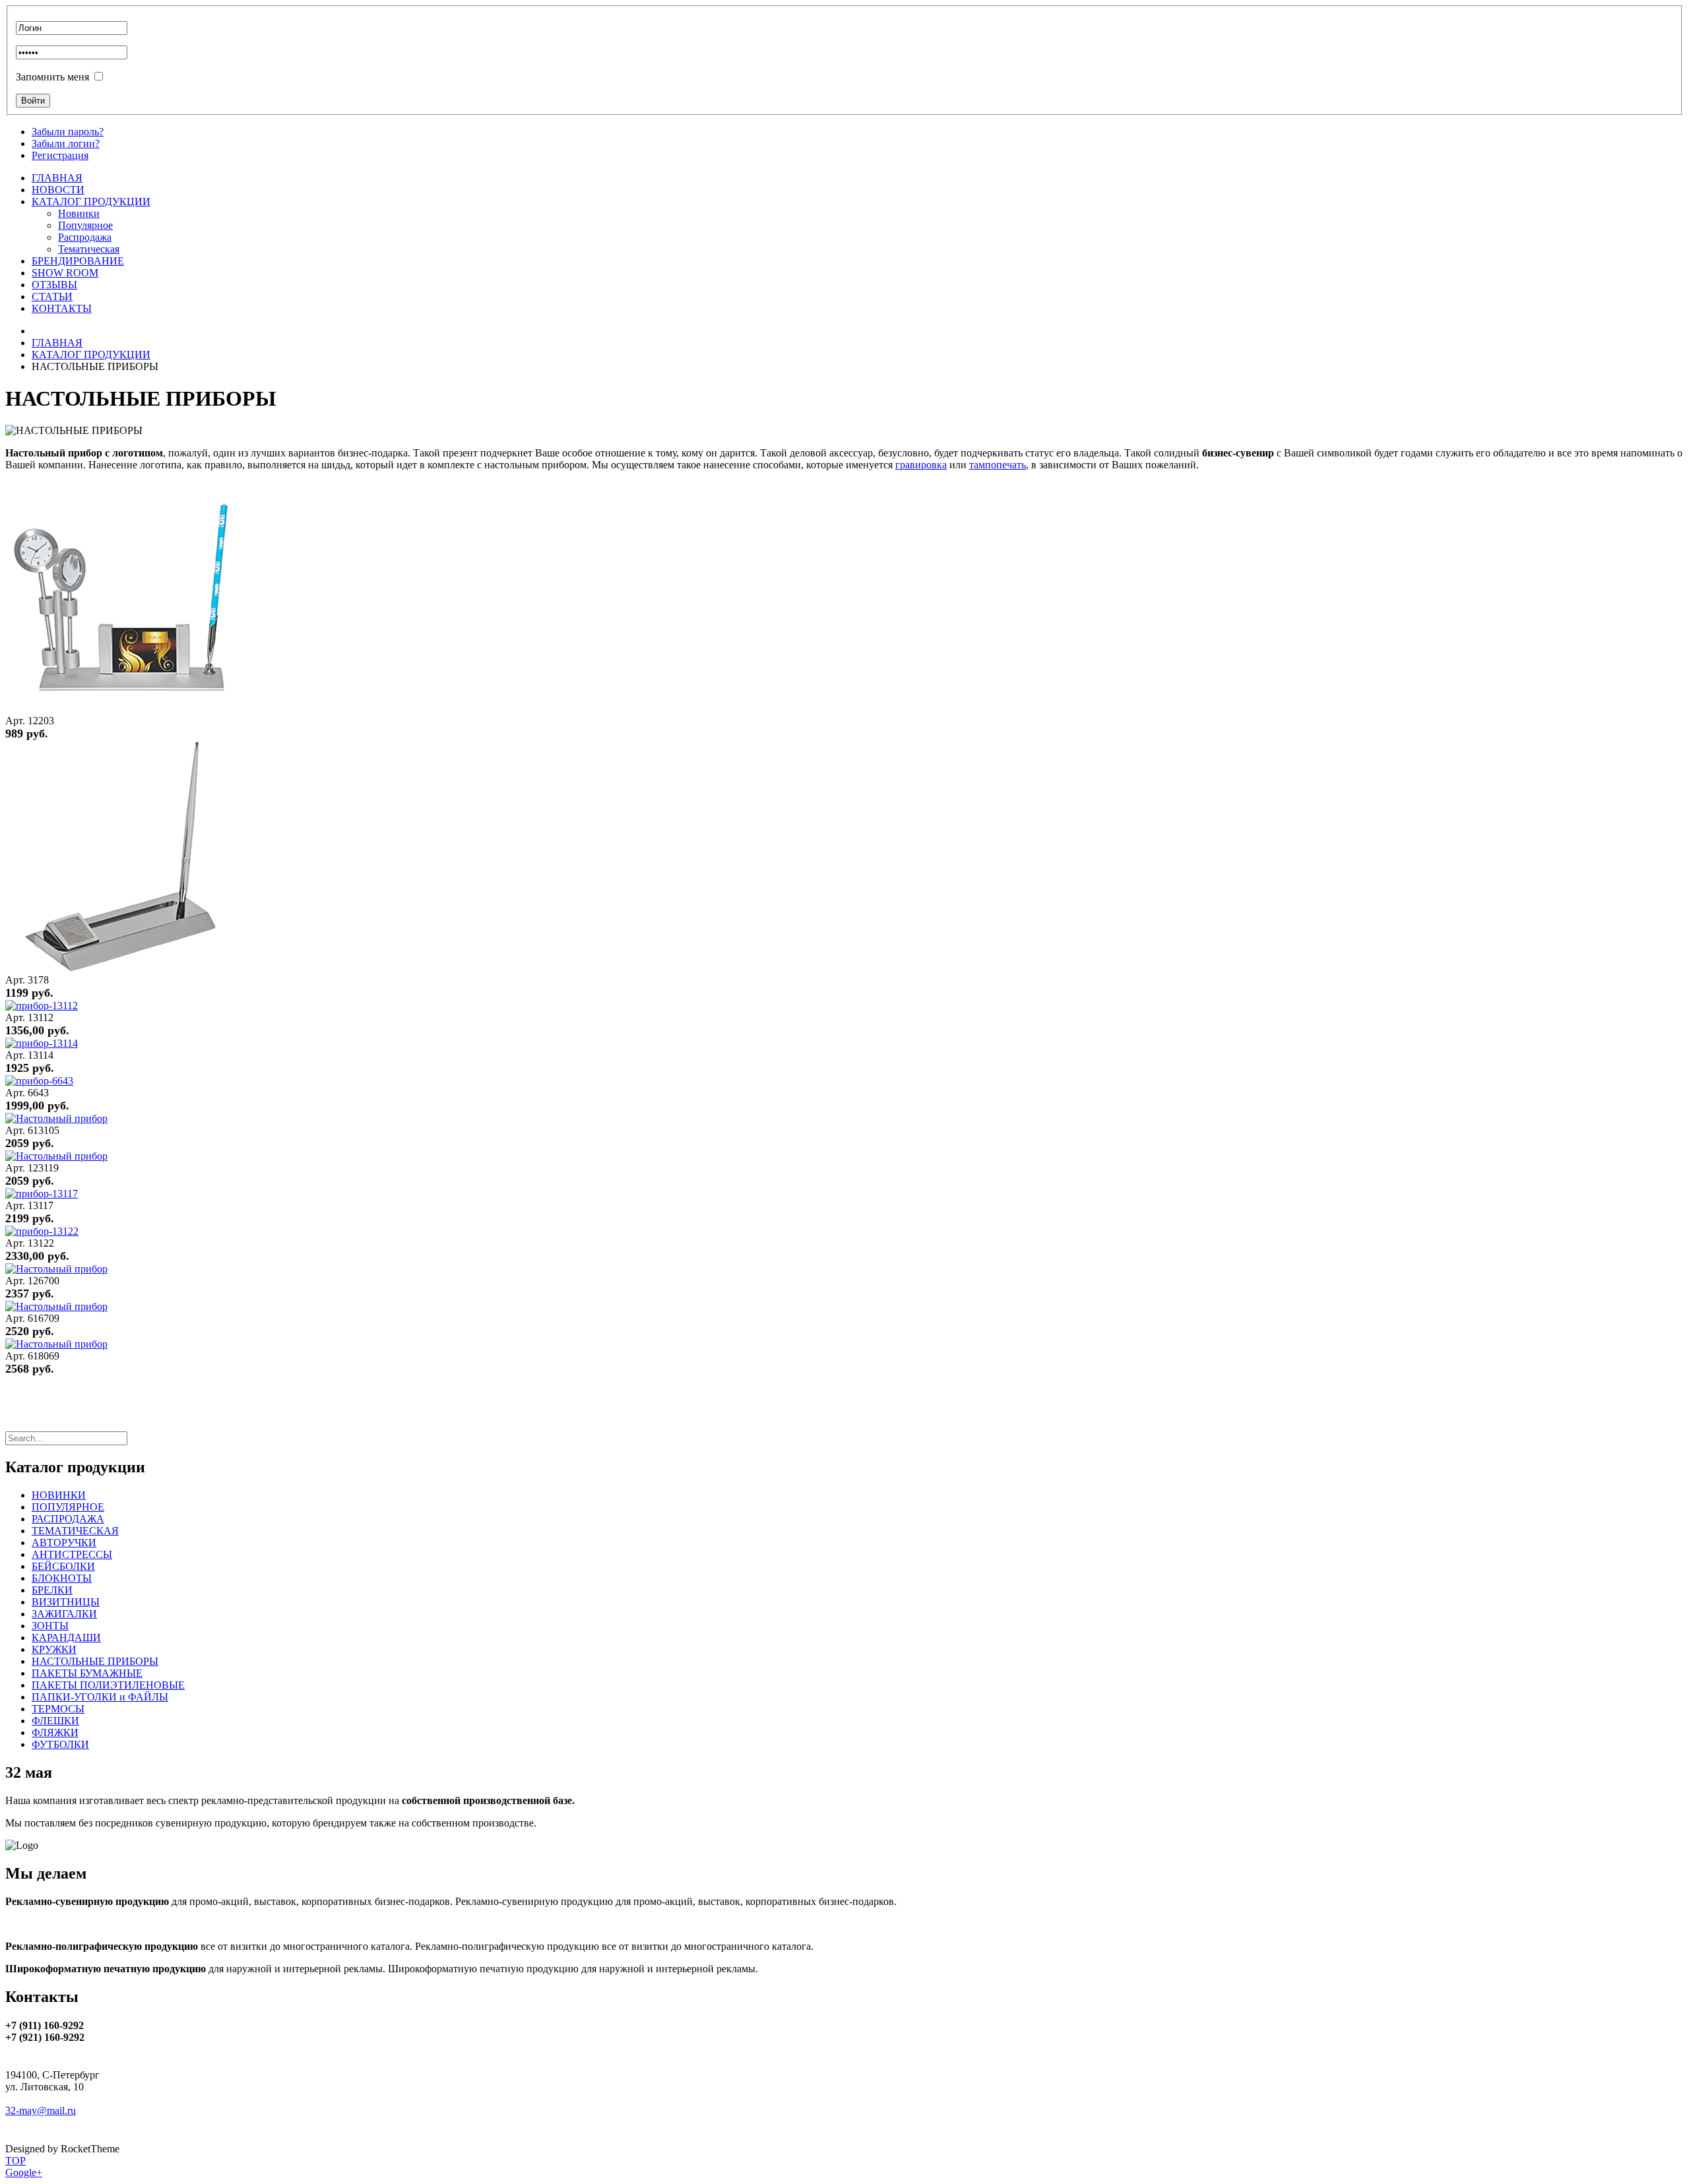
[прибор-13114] (42, 1043)
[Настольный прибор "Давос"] (56, 1344)
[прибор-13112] (42, 1006)
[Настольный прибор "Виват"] (56, 1156)
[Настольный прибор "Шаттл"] (56, 1306)
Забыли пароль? (68, 132)
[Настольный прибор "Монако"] (56, 1269)
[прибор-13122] (42, 1231)
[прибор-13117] (42, 1194)
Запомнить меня (52, 77)
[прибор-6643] (39, 1081)
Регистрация (60, 155)
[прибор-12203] (121, 709)
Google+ (24, 2172)
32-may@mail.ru (41, 2110)
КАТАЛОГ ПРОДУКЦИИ (91, 355)
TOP (16, 2161)
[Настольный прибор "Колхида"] (56, 1118)
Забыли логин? (66, 143)
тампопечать (998, 465)
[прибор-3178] (121, 968)
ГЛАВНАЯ (57, 343)
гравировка (921, 465)
